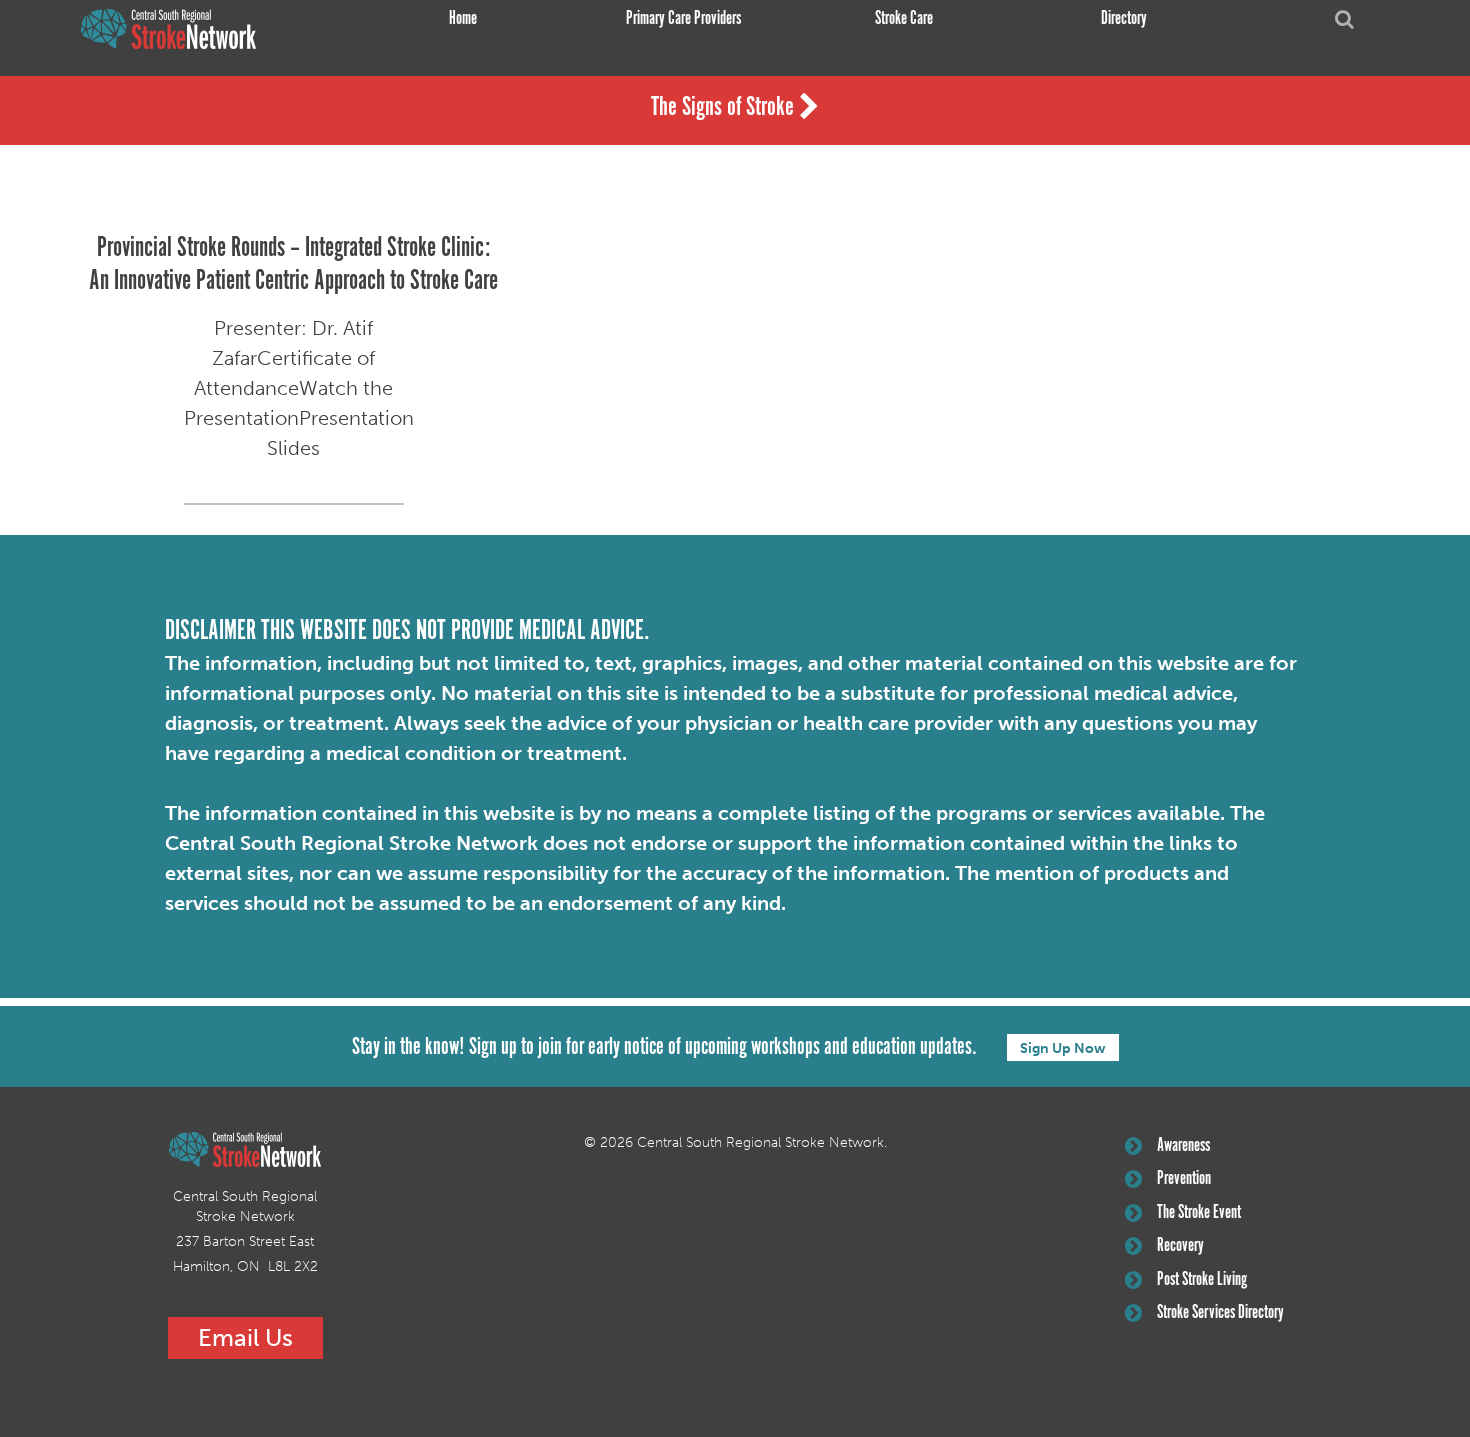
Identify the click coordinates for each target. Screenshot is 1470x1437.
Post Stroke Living (1202, 1280)
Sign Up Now (1063, 1048)
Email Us (245, 1337)
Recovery (1180, 1246)
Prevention (1184, 1179)
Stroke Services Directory (1220, 1313)
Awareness (1183, 1146)
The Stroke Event (1199, 1213)
